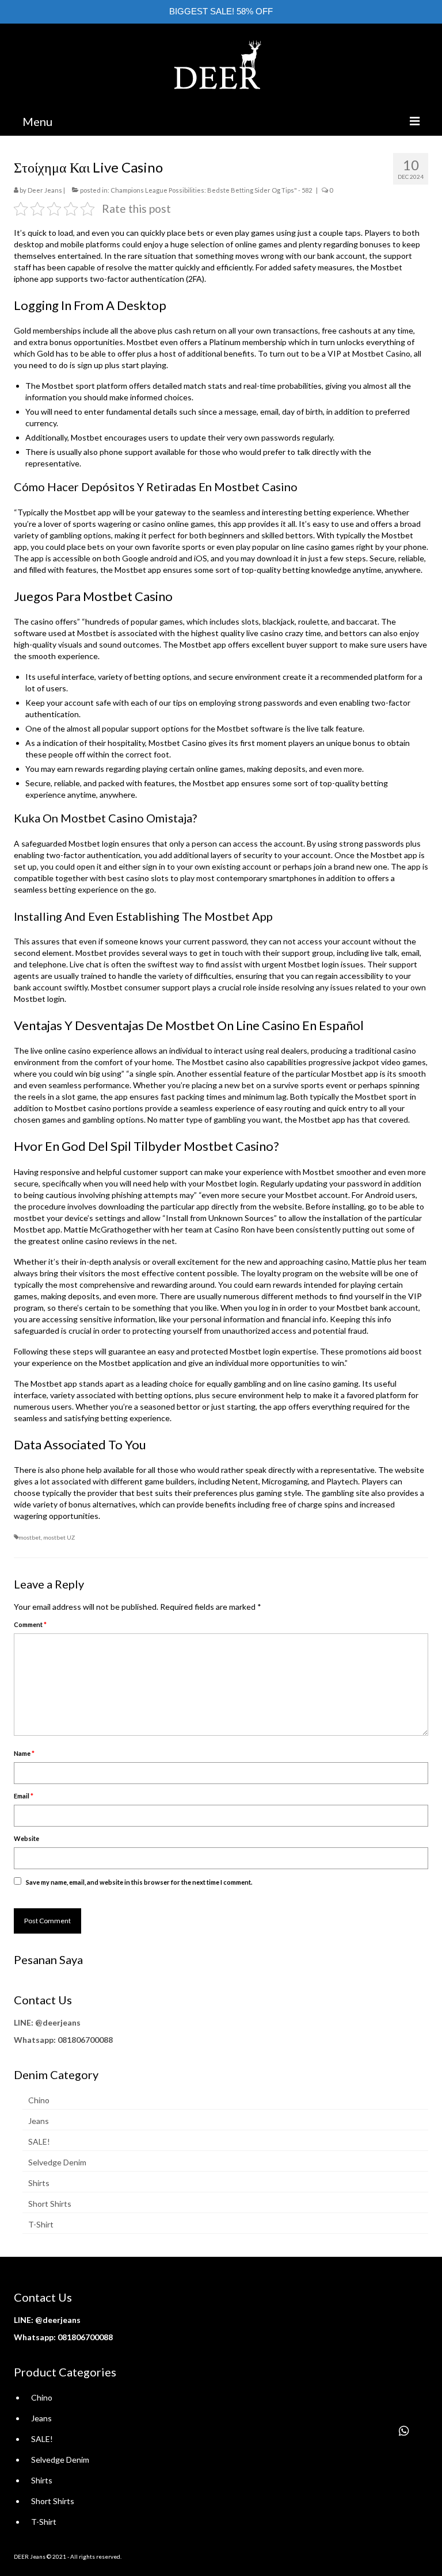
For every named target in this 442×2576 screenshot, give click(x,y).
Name (24, 1753)
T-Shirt (41, 2224)
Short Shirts (50, 2204)
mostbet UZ (59, 1537)
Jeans (39, 2121)
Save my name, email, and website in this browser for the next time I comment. (139, 1882)
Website (26, 1838)
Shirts (39, 2183)
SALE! (39, 2141)
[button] (404, 2431)
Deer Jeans (45, 190)
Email (24, 1796)
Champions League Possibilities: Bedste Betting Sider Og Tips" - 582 (211, 190)
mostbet (29, 1218)
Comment (30, 1624)
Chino (39, 2100)
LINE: (24, 2022)
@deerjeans (58, 2022)
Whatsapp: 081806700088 (63, 2040)
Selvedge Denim (57, 2162)
